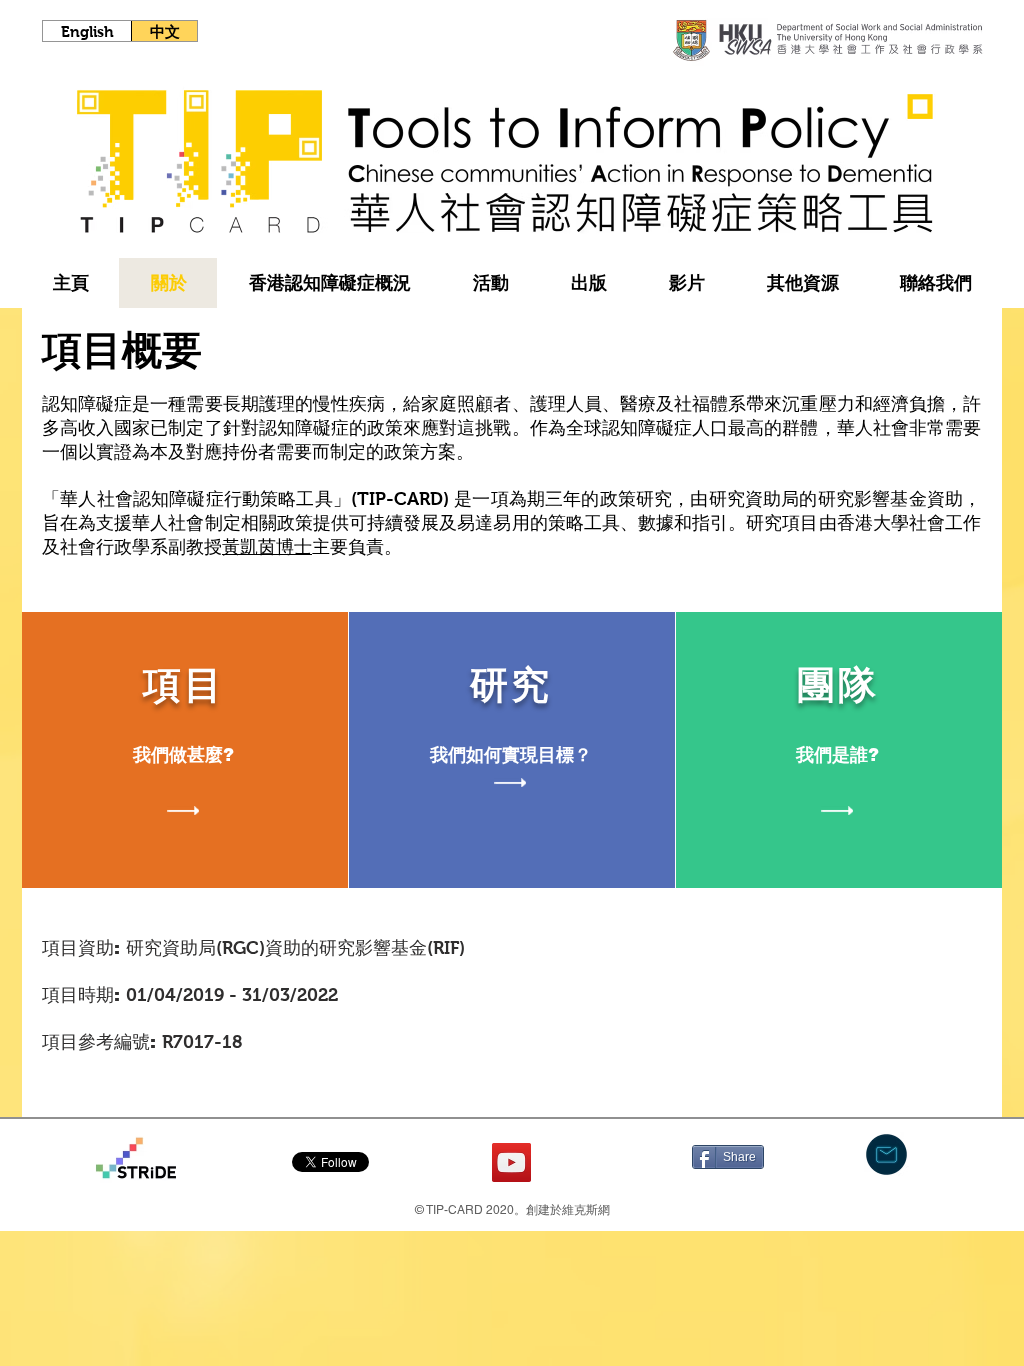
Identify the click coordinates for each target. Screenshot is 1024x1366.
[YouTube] (511, 1162)
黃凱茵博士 (267, 547)
